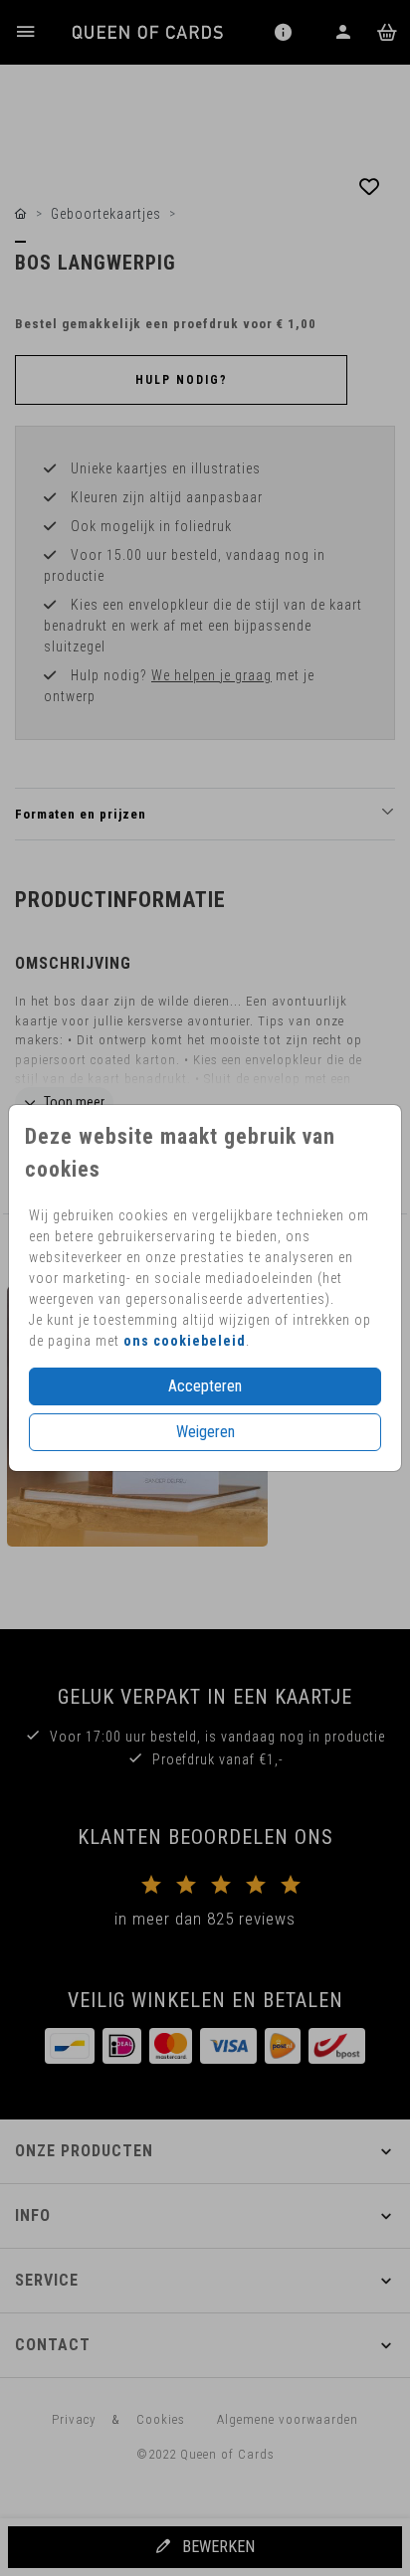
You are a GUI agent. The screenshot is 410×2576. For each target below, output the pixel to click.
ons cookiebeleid (185, 1341)
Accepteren (205, 1386)
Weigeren (205, 1432)
